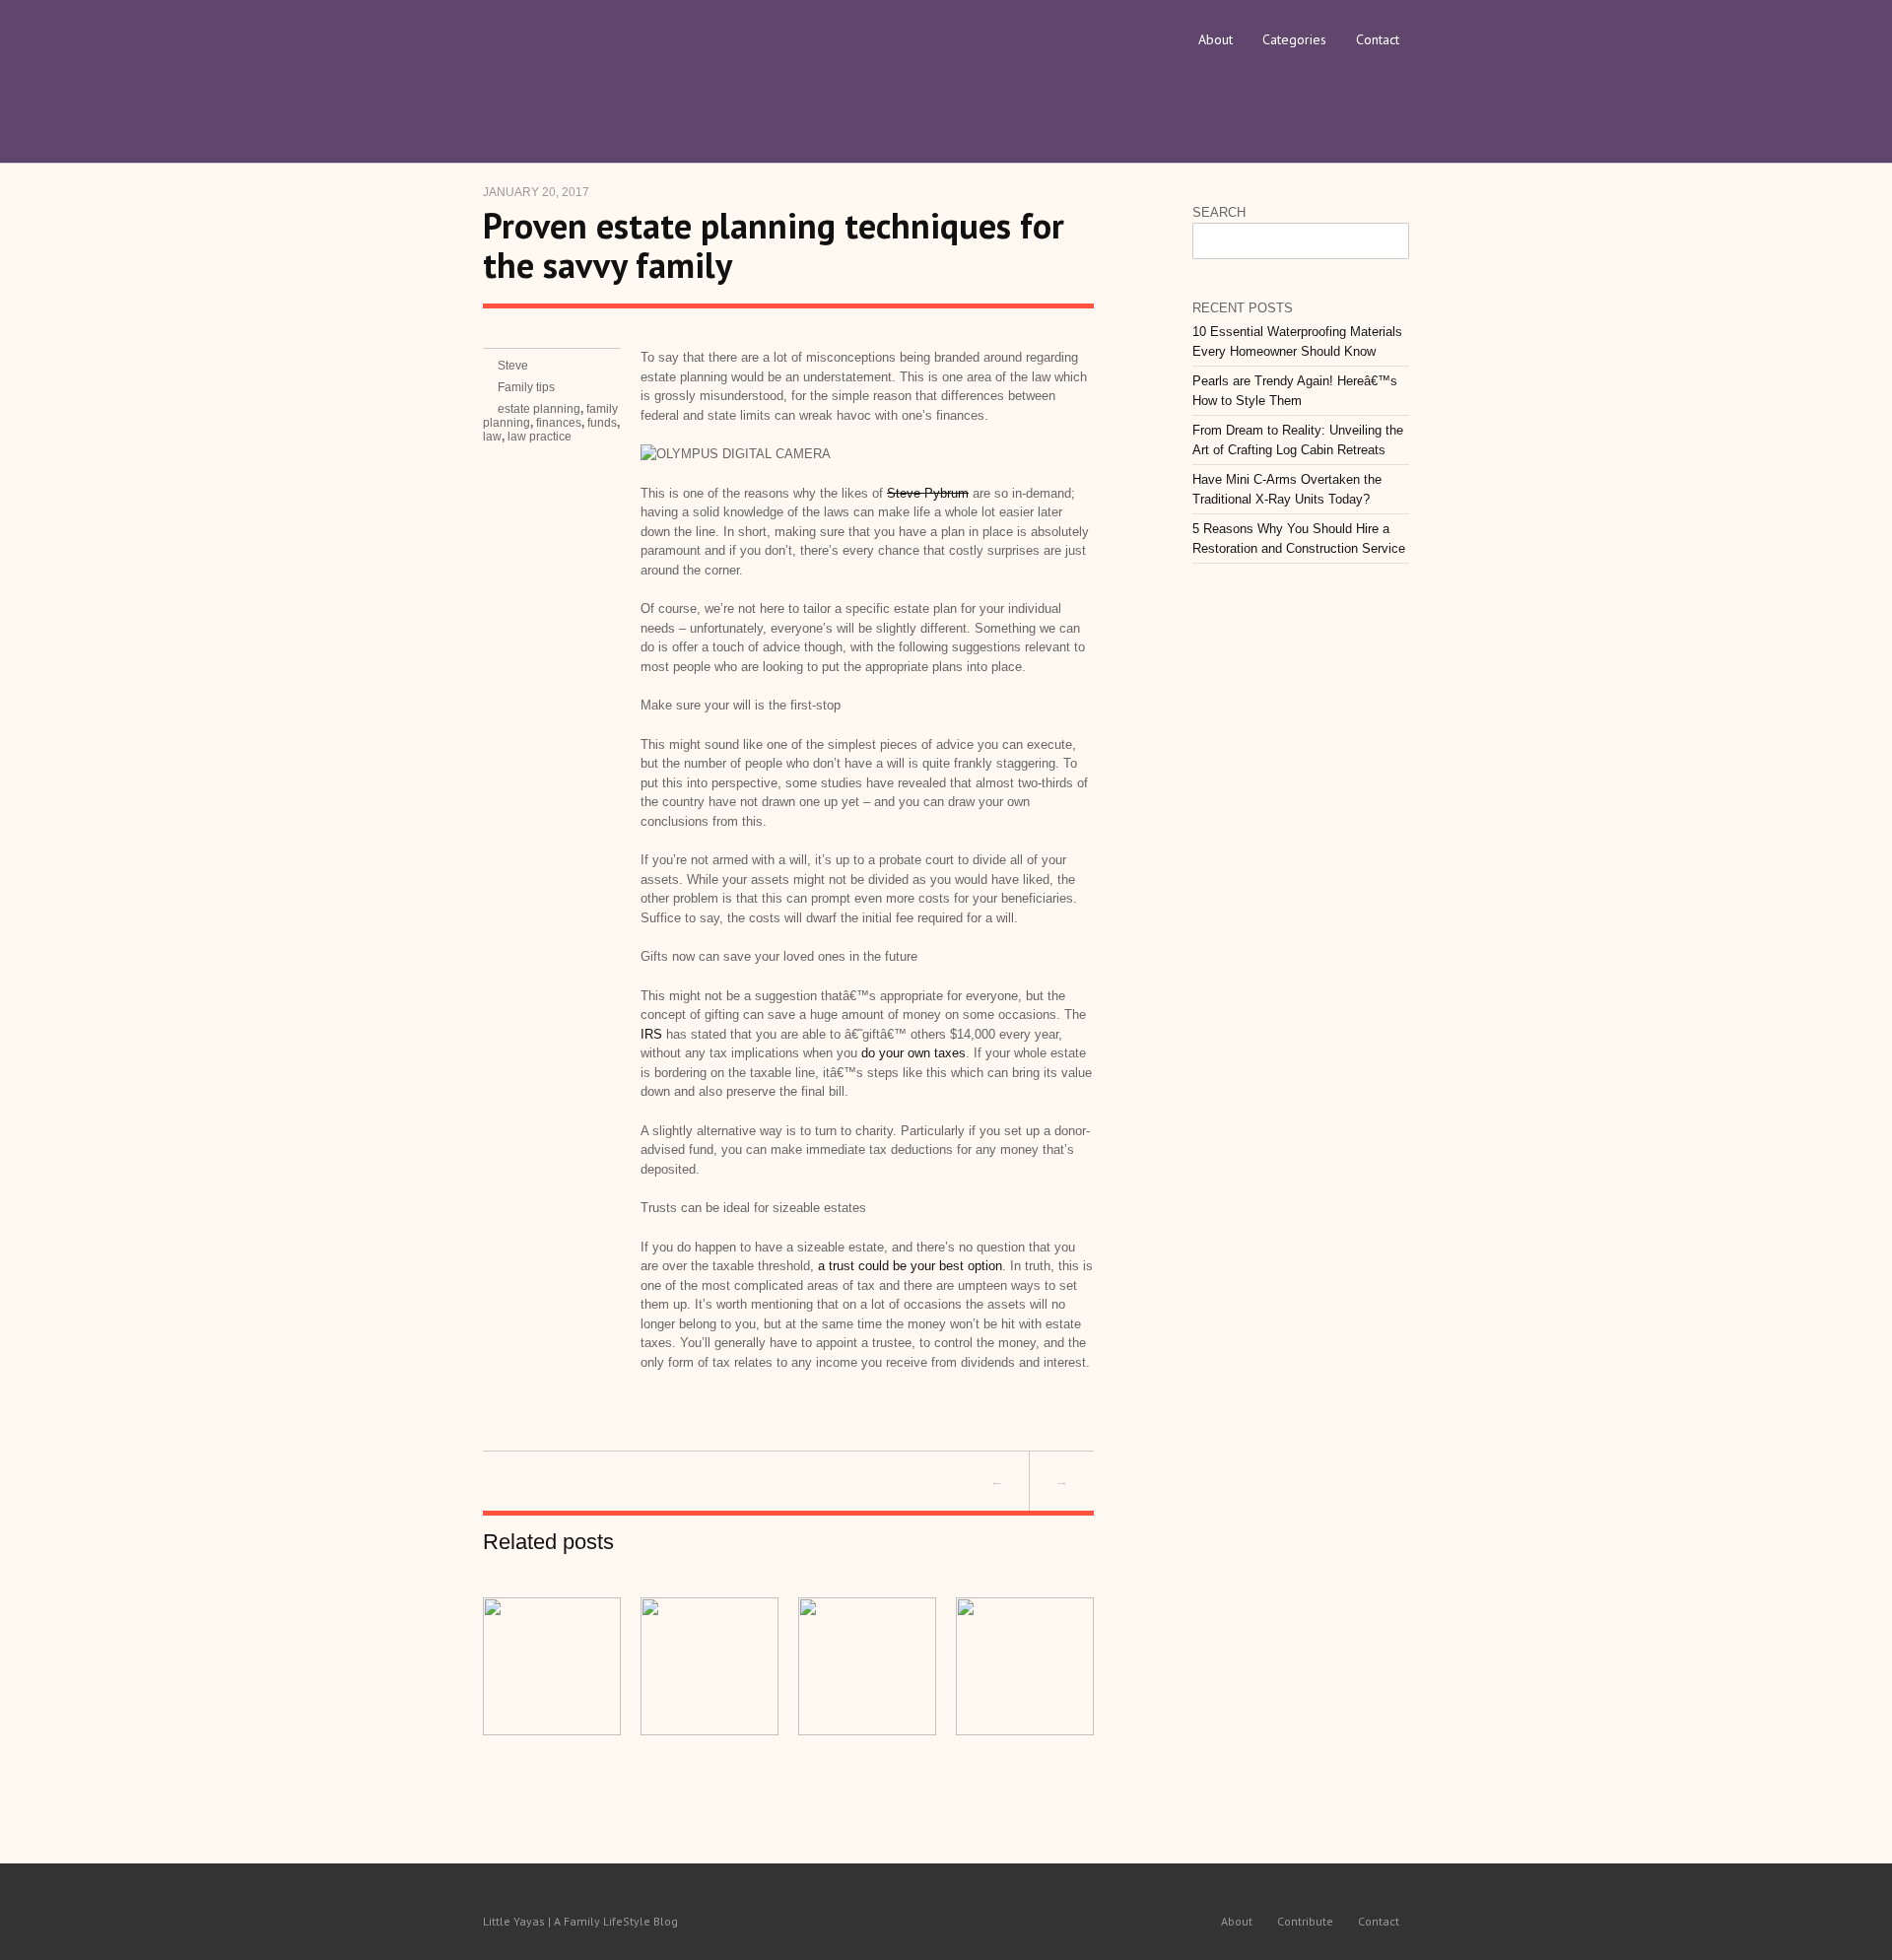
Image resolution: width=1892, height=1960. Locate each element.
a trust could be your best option (910, 1266)
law (492, 437)
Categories (1294, 39)
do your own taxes (913, 1053)
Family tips (526, 387)
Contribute (1305, 1921)
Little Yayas (631, 64)
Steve (513, 366)
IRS (651, 1034)
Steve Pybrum (928, 493)
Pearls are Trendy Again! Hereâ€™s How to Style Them (1295, 391)
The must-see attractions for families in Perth (700, 1481)
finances (559, 423)
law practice (540, 437)
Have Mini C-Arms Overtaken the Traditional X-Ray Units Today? (1287, 489)
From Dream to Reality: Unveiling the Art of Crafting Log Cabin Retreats (1298, 440)
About (1216, 39)
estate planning (539, 409)
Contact (1378, 39)
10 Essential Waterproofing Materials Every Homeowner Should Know (1297, 341)
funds (602, 423)
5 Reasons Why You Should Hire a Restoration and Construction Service (1299, 539)
